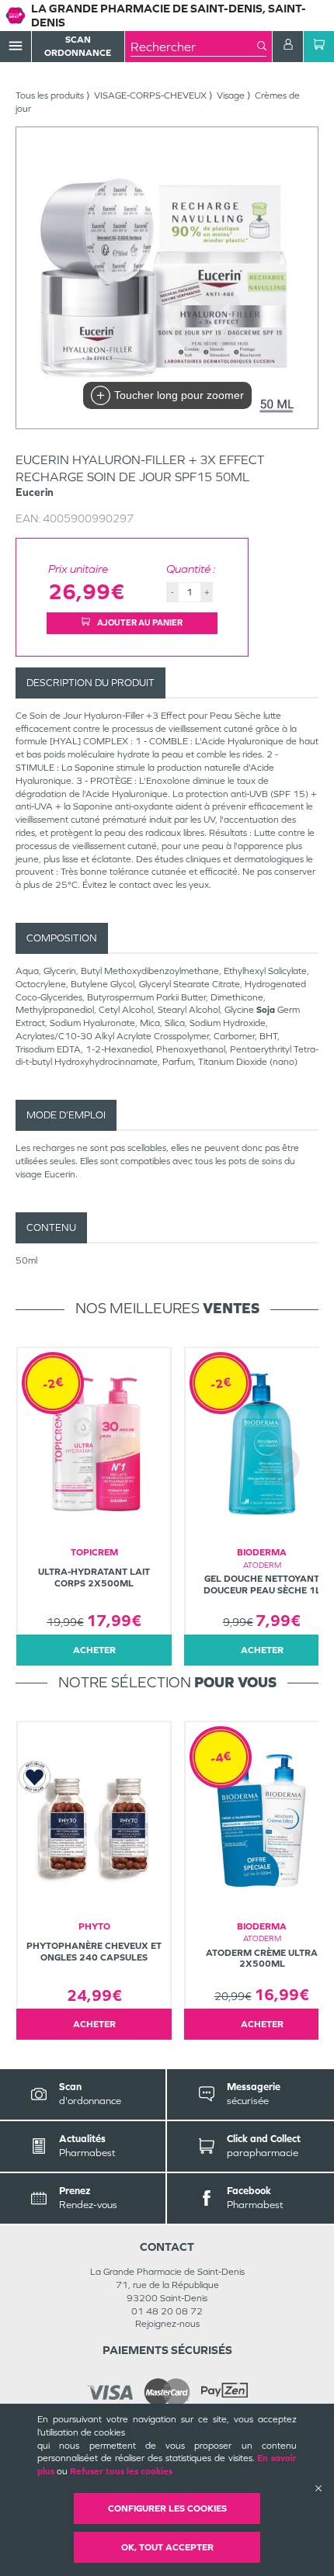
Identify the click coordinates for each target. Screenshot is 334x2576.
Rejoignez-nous (167, 2324)
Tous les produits (50, 95)
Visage (231, 95)
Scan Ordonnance (78, 46)
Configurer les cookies (167, 2508)
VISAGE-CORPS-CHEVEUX (150, 95)
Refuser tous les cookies (121, 2471)
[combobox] (194, 47)
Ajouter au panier (139, 622)
